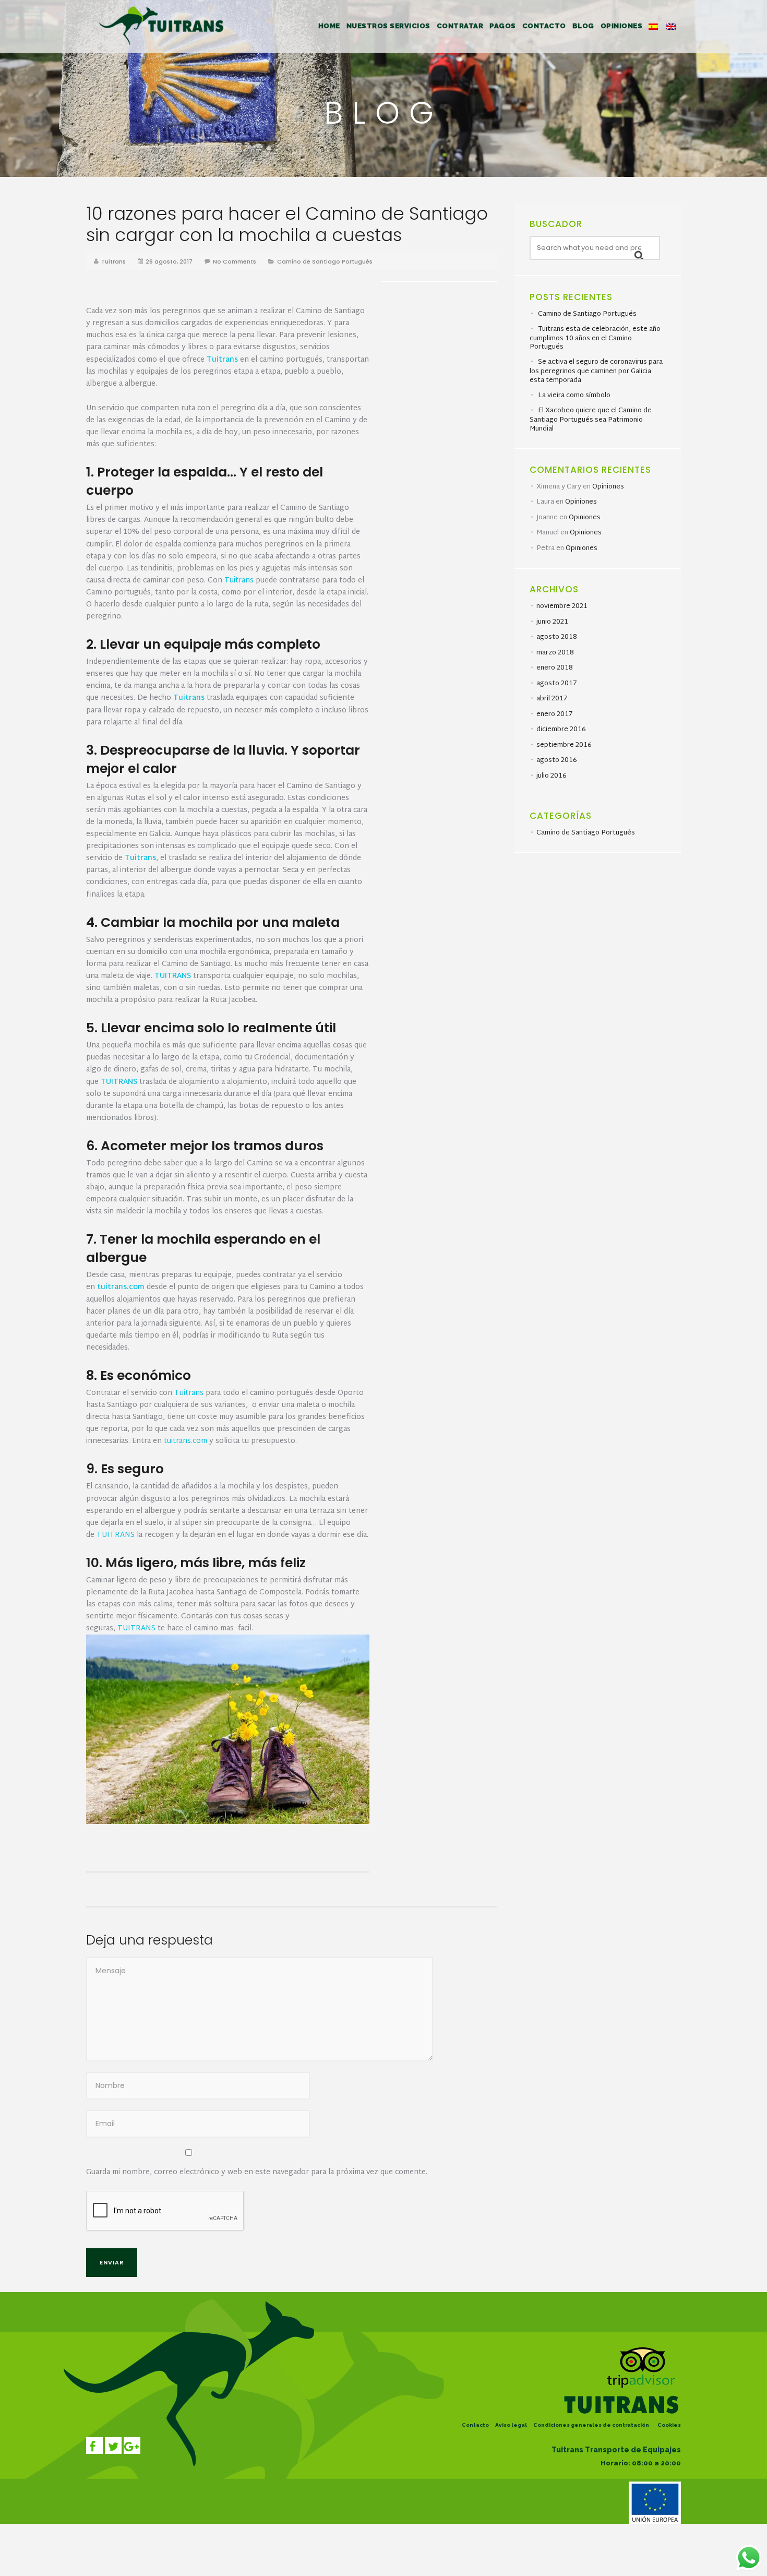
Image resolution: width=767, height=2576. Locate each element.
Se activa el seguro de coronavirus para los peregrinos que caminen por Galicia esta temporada (596, 371)
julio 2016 (552, 776)
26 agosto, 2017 (169, 261)
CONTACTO (544, 26)
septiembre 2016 (564, 745)
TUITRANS (173, 976)
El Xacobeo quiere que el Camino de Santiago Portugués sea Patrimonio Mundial (591, 420)
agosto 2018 (557, 637)
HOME (329, 26)
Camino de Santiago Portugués (325, 261)
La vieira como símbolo (574, 396)
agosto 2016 (557, 760)
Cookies (669, 2425)
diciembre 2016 (561, 730)
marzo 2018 (555, 653)
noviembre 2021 (562, 606)
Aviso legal (511, 2425)
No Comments (235, 261)
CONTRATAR (460, 26)
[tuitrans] (164, 24)
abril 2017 (552, 699)
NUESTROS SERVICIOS (388, 26)
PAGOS (503, 26)
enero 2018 (555, 668)
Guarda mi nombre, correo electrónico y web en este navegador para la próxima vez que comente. (257, 2172)
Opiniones (608, 487)
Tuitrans (113, 261)
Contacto (475, 2425)
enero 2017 (554, 714)
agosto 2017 (556, 684)
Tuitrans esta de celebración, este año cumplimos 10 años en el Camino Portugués (595, 338)
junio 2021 (552, 622)
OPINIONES (622, 26)
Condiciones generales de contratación (591, 2425)
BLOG (583, 26)
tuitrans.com (185, 1441)
